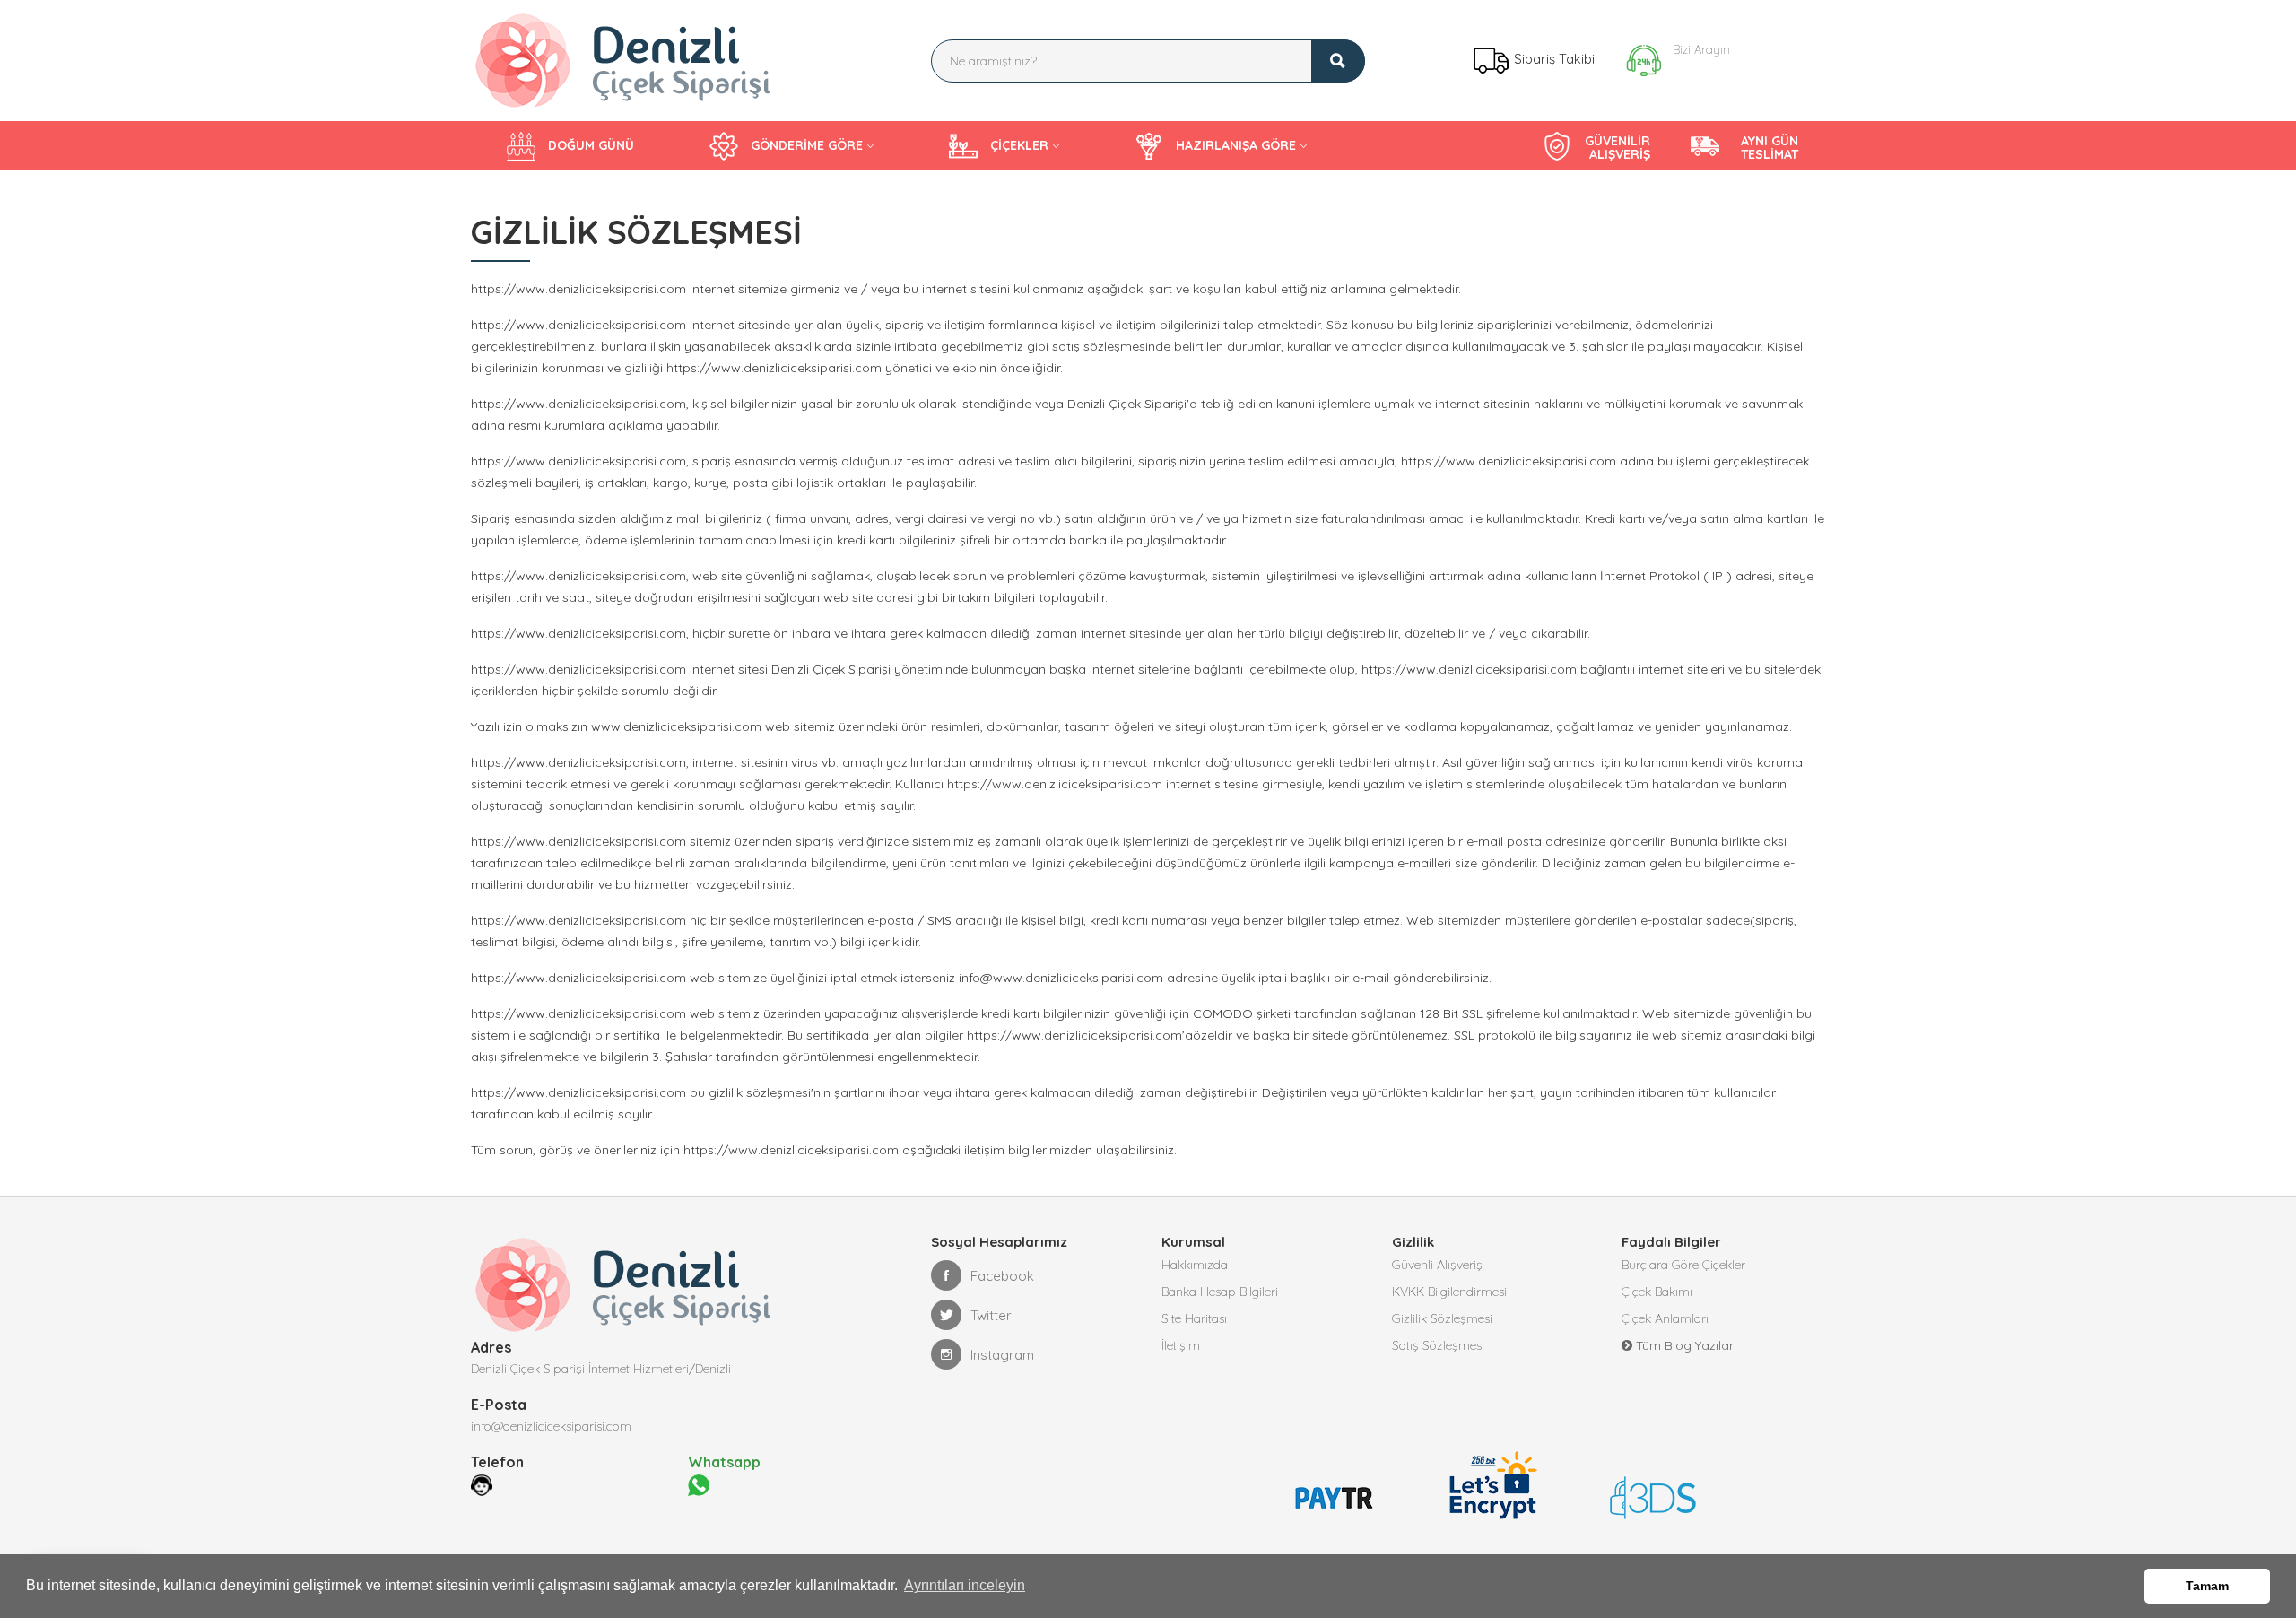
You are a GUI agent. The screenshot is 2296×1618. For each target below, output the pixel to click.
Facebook (1002, 1276)
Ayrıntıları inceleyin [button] (965, 1585)
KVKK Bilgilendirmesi (1449, 1292)
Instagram (1002, 1355)
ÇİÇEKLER (1018, 145)
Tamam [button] (2207, 1586)
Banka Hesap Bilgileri (1220, 1292)
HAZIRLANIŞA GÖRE (1234, 145)
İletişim (1181, 1345)
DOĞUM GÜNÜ (589, 145)
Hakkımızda (1195, 1265)
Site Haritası (1194, 1318)
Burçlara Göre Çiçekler (1683, 1265)
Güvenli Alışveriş (1437, 1265)
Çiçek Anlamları (1665, 1318)
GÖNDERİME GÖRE (805, 145)
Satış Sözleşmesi (1438, 1345)
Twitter (991, 1315)
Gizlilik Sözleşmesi (1442, 1318)
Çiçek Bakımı (1657, 1292)
